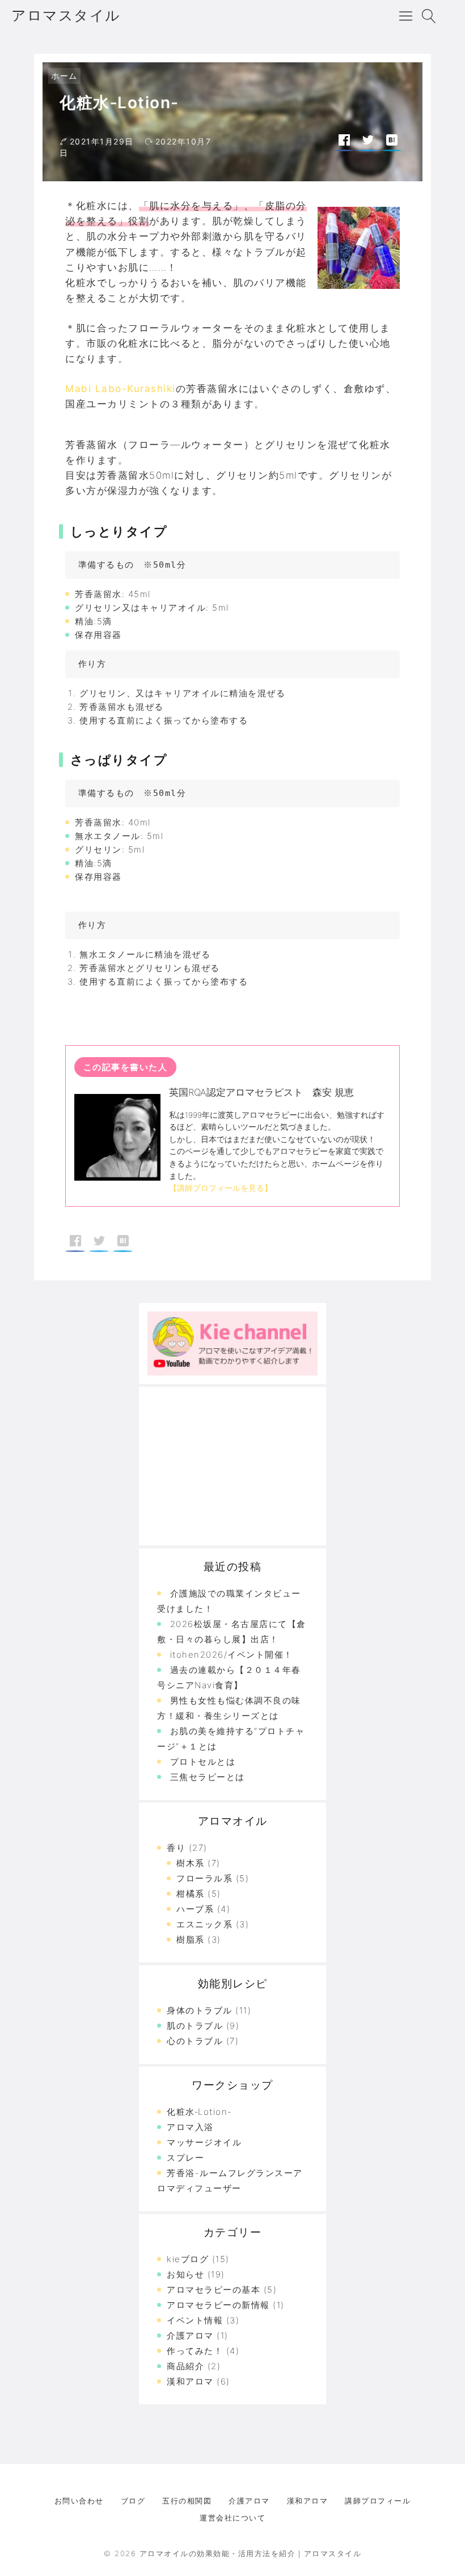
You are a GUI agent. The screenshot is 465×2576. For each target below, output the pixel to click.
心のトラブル (195, 2041)
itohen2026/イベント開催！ (232, 1655)
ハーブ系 (195, 1909)
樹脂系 (191, 1940)
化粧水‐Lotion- (200, 2112)
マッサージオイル (204, 2142)
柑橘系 (191, 1894)
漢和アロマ (190, 2381)
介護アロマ (190, 2336)
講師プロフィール (378, 2501)
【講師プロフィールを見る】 (221, 1188)
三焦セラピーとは (208, 1777)
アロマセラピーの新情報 (218, 2305)
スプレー (185, 2158)
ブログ (133, 2501)
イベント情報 (195, 2320)
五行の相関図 (187, 2501)
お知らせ (185, 2274)
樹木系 (191, 1863)
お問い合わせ (79, 2501)
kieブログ (188, 2259)
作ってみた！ (195, 2351)
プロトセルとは (203, 1762)
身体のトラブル (200, 2010)
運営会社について (232, 2518)
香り (176, 1848)
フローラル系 (204, 1878)
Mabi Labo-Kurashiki (121, 389)
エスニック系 (204, 1924)
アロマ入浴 (190, 2127)
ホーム (64, 76)
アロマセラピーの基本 (214, 2290)
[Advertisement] (232, 1466)
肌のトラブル (195, 2026)
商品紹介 (185, 2366)
